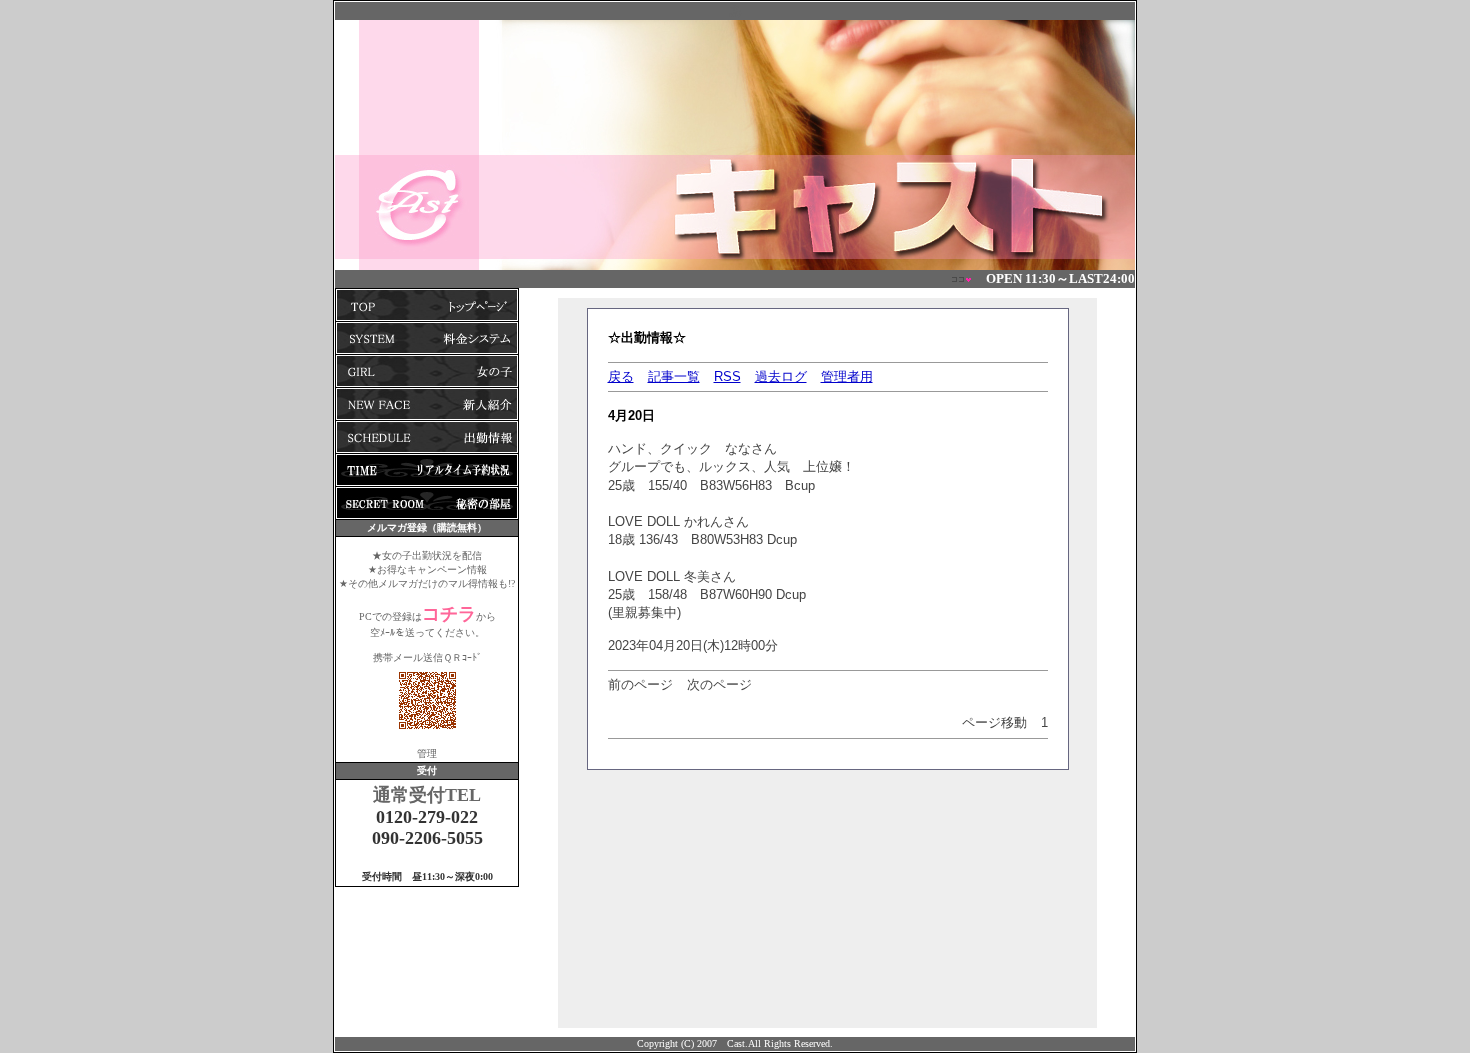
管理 (427, 753)
